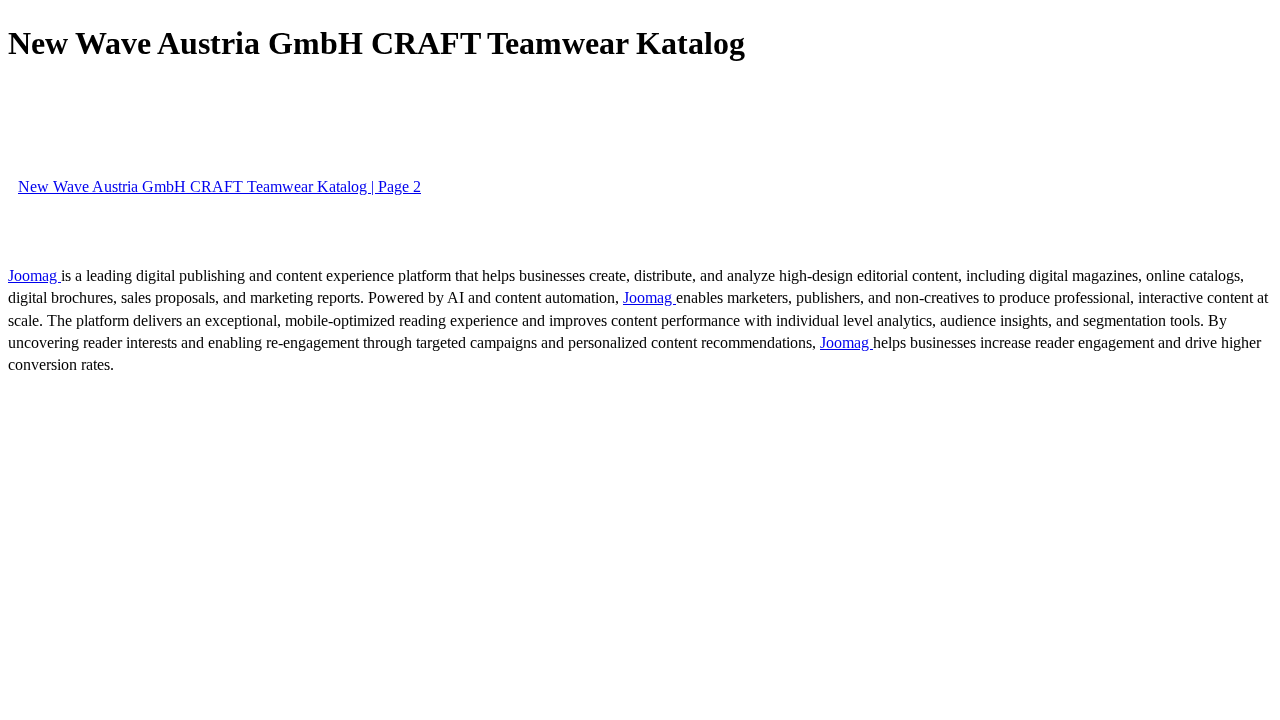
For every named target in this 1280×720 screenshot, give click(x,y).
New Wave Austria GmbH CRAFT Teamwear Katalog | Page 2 (219, 186)
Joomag (34, 275)
